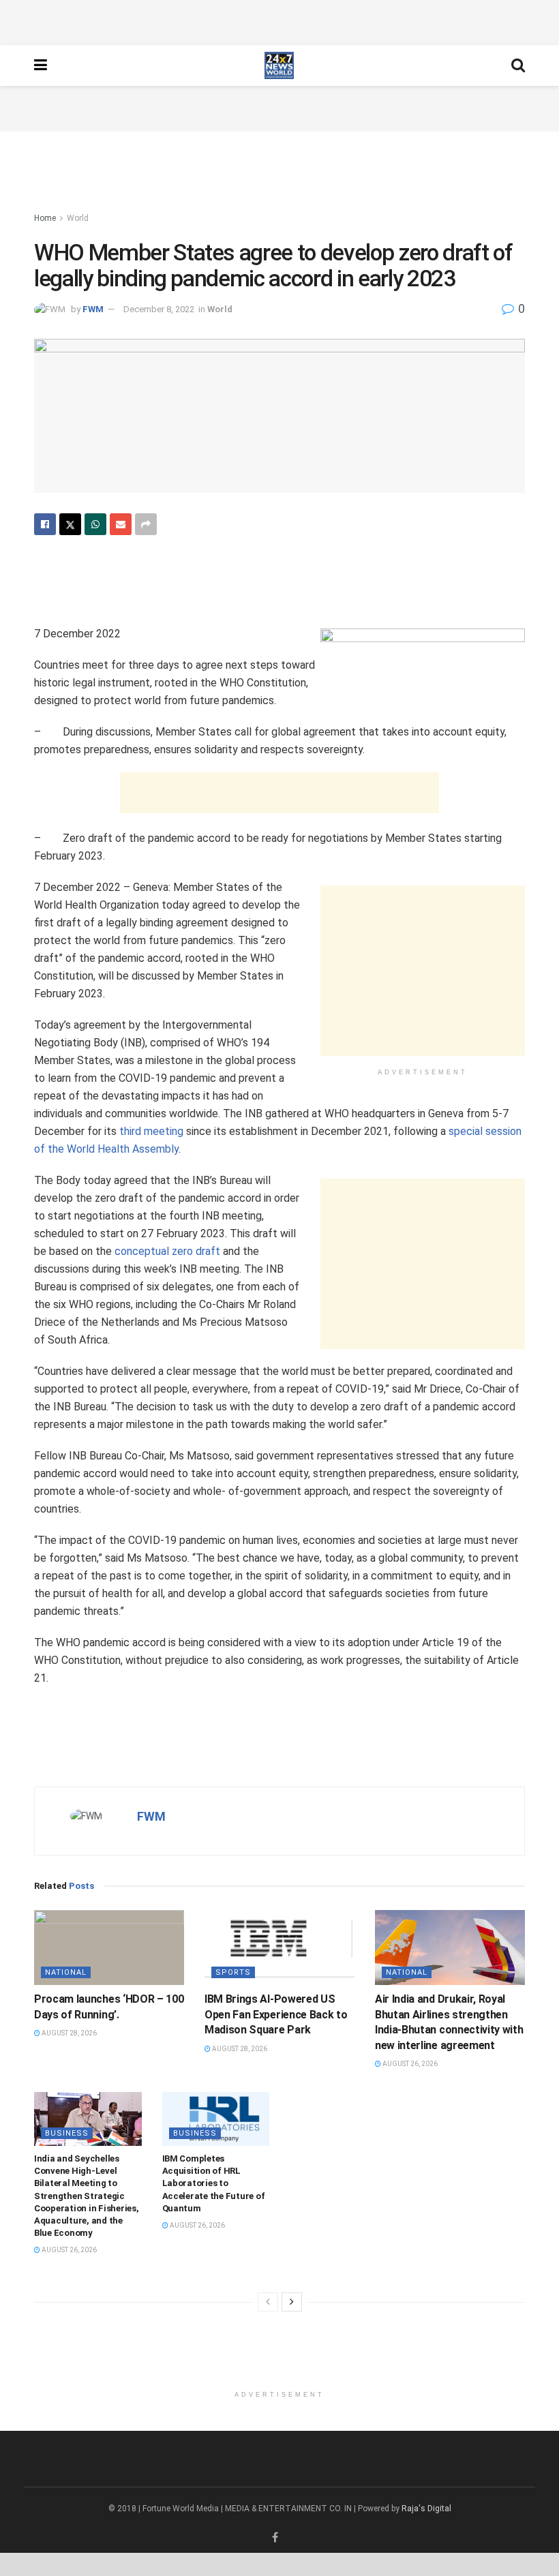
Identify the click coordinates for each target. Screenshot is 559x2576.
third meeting (151, 1131)
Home (45, 218)
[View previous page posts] (268, 2302)
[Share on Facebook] (45, 524)
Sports (233, 1972)
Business (67, 2133)
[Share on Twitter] (70, 524)
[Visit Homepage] (279, 65)
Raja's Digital (426, 2509)
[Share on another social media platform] (146, 524)
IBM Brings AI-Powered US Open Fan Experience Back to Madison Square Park (276, 2014)
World (78, 218)
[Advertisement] (279, 20)
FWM (93, 309)
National (66, 1972)
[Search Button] (518, 65)
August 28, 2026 (69, 2033)
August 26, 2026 (409, 2064)
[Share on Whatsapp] (95, 524)
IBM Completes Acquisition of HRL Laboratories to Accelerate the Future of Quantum (214, 2183)
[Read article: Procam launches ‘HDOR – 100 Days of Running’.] (109, 1948)
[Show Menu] (41, 65)
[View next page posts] (292, 2302)
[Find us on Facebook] (275, 2538)
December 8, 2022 (159, 309)
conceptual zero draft (167, 1251)
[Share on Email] (121, 524)
